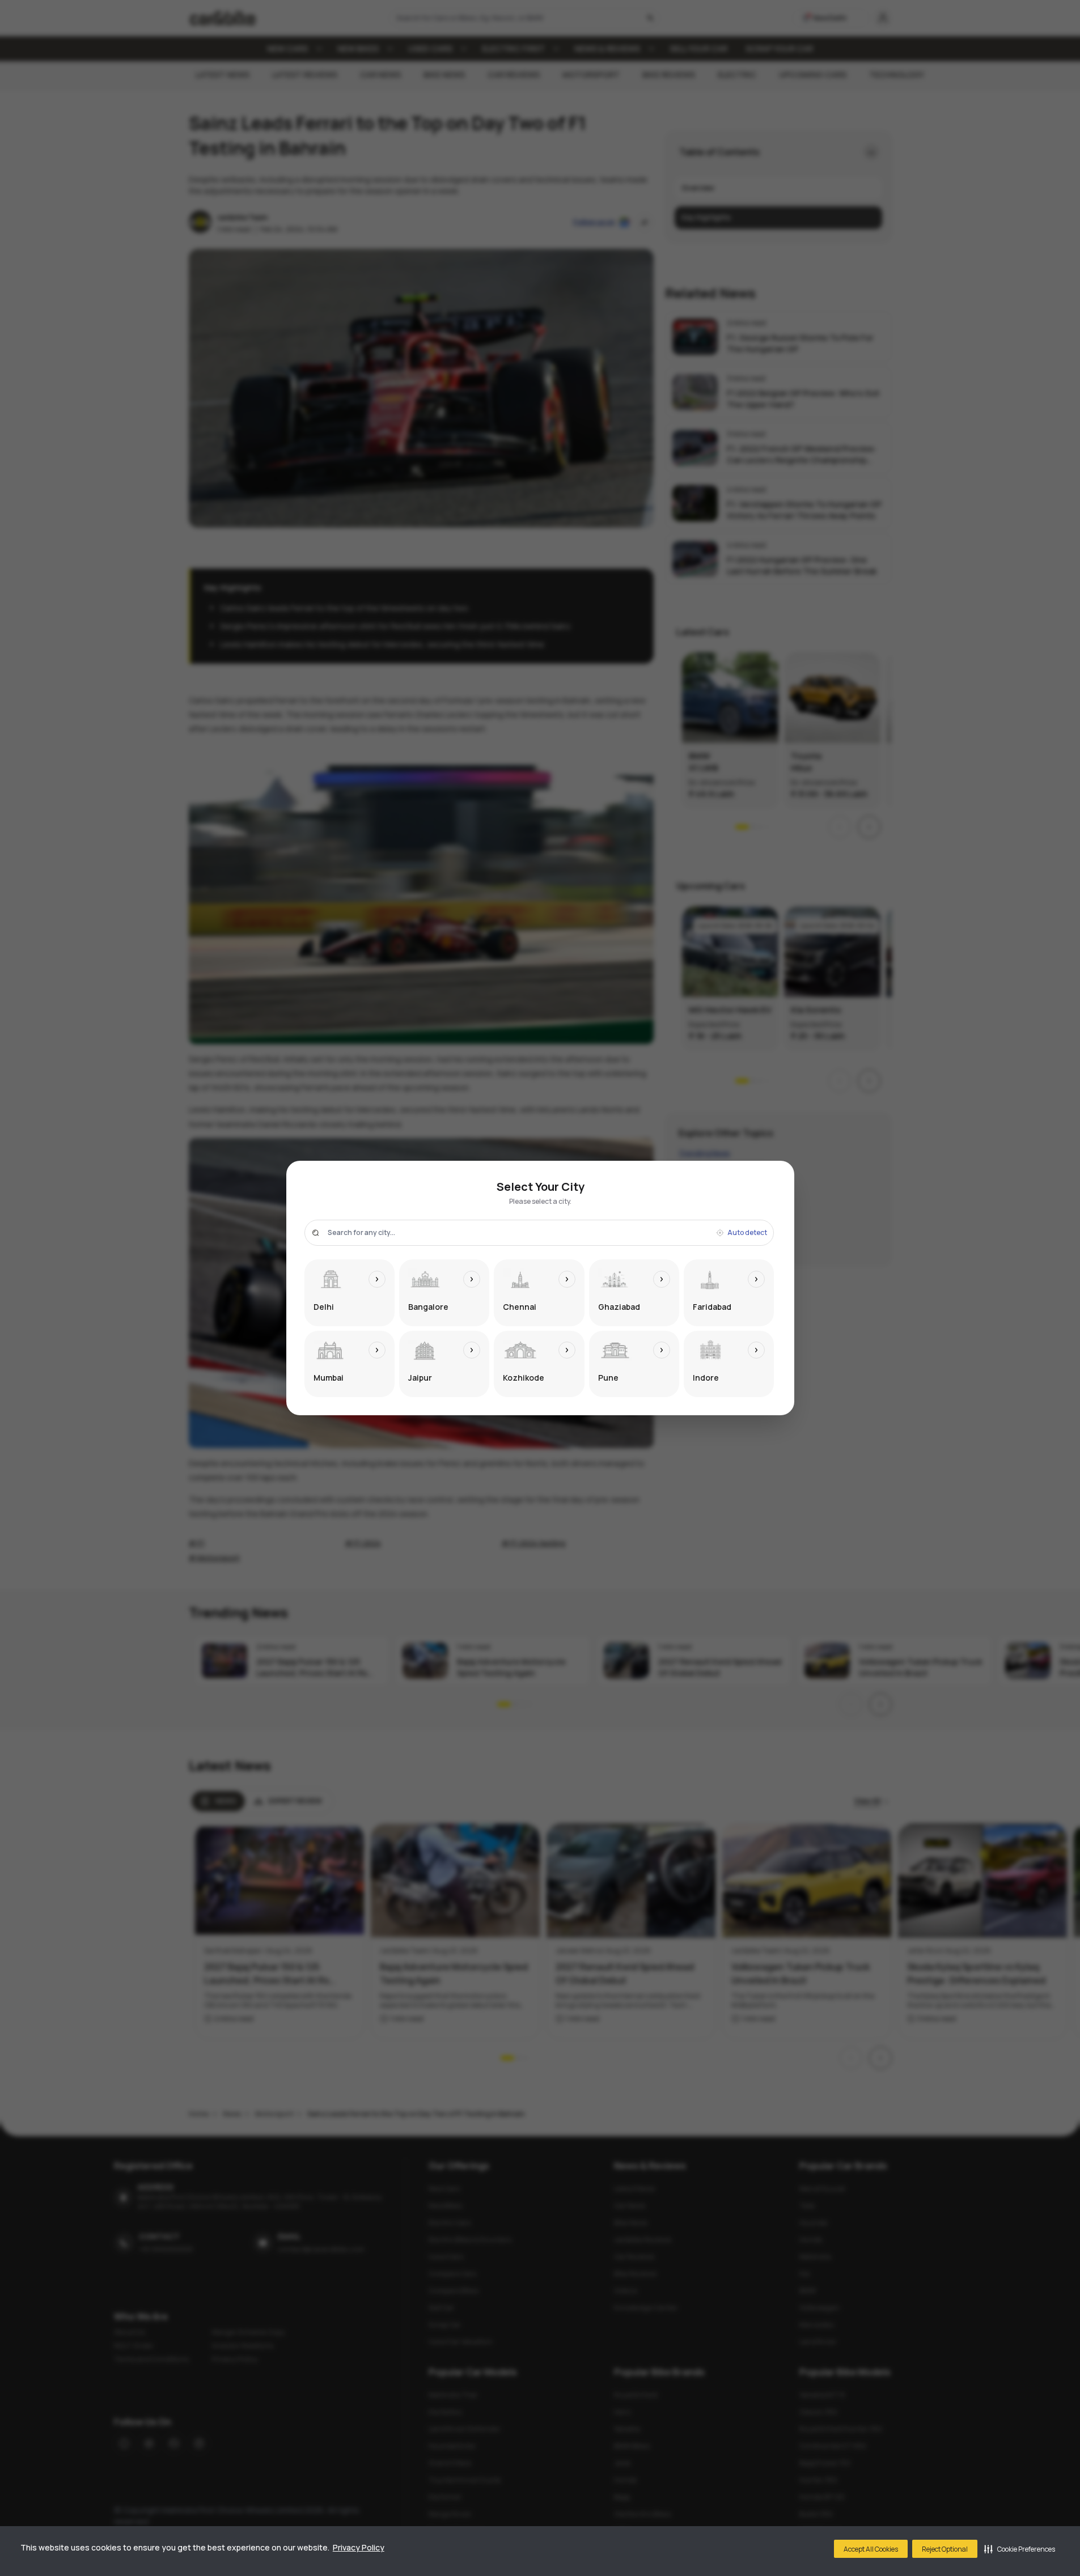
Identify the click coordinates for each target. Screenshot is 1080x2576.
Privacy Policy (359, 2547)
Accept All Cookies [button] (871, 2549)
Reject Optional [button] (945, 2549)
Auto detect (747, 1233)
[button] (1020, 2549)
